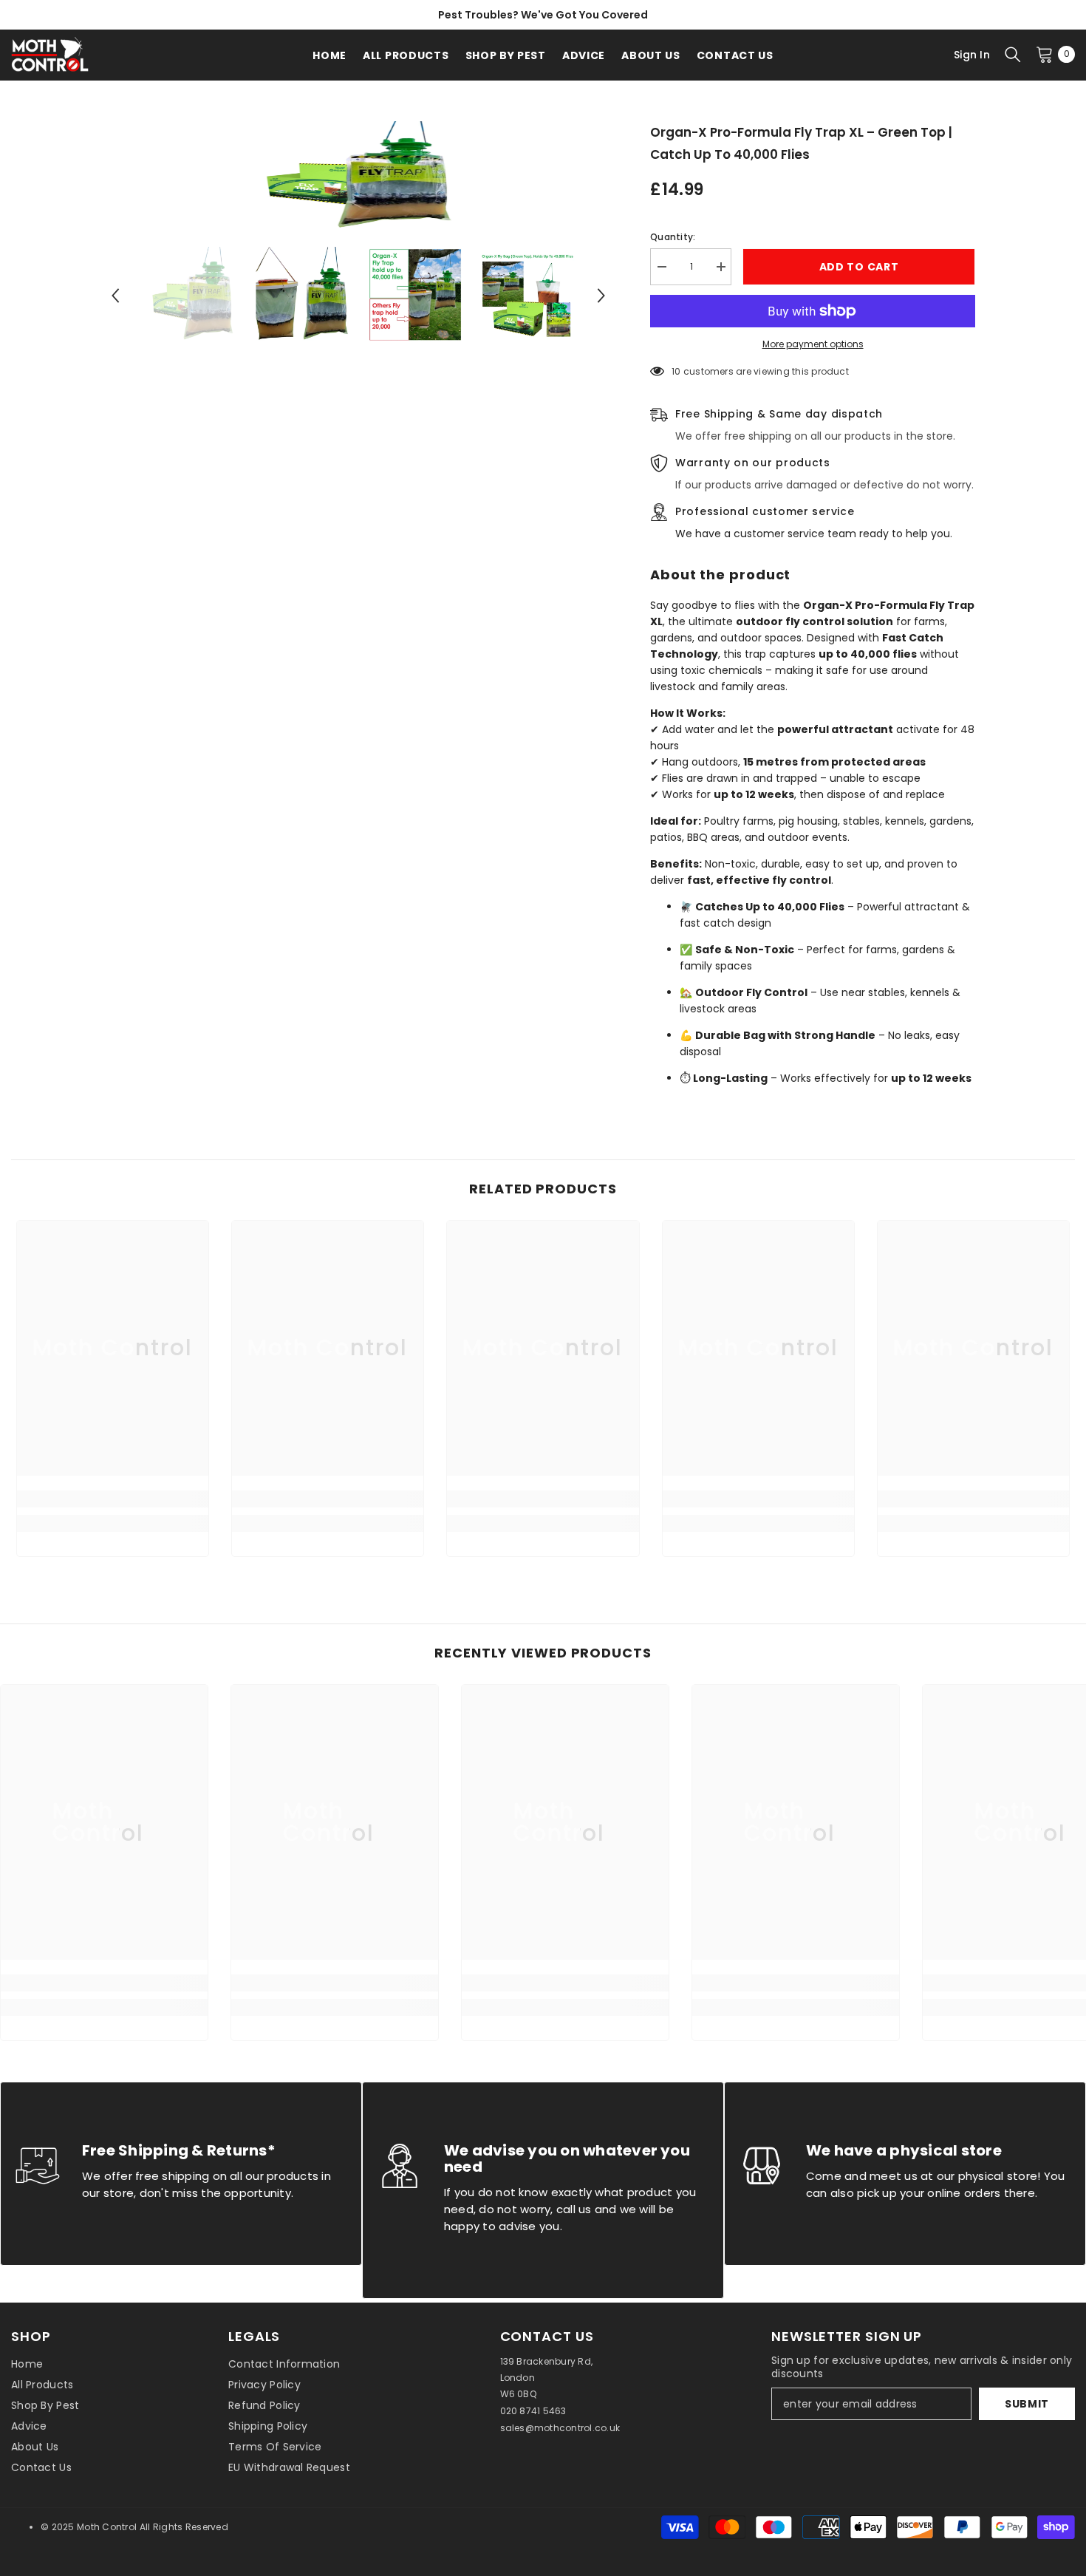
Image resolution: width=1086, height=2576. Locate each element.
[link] (113, 1499)
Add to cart (859, 267)
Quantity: (673, 237)
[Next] (601, 296)
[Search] (1013, 54)
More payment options (813, 344)
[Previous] (115, 296)
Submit (1027, 2404)
